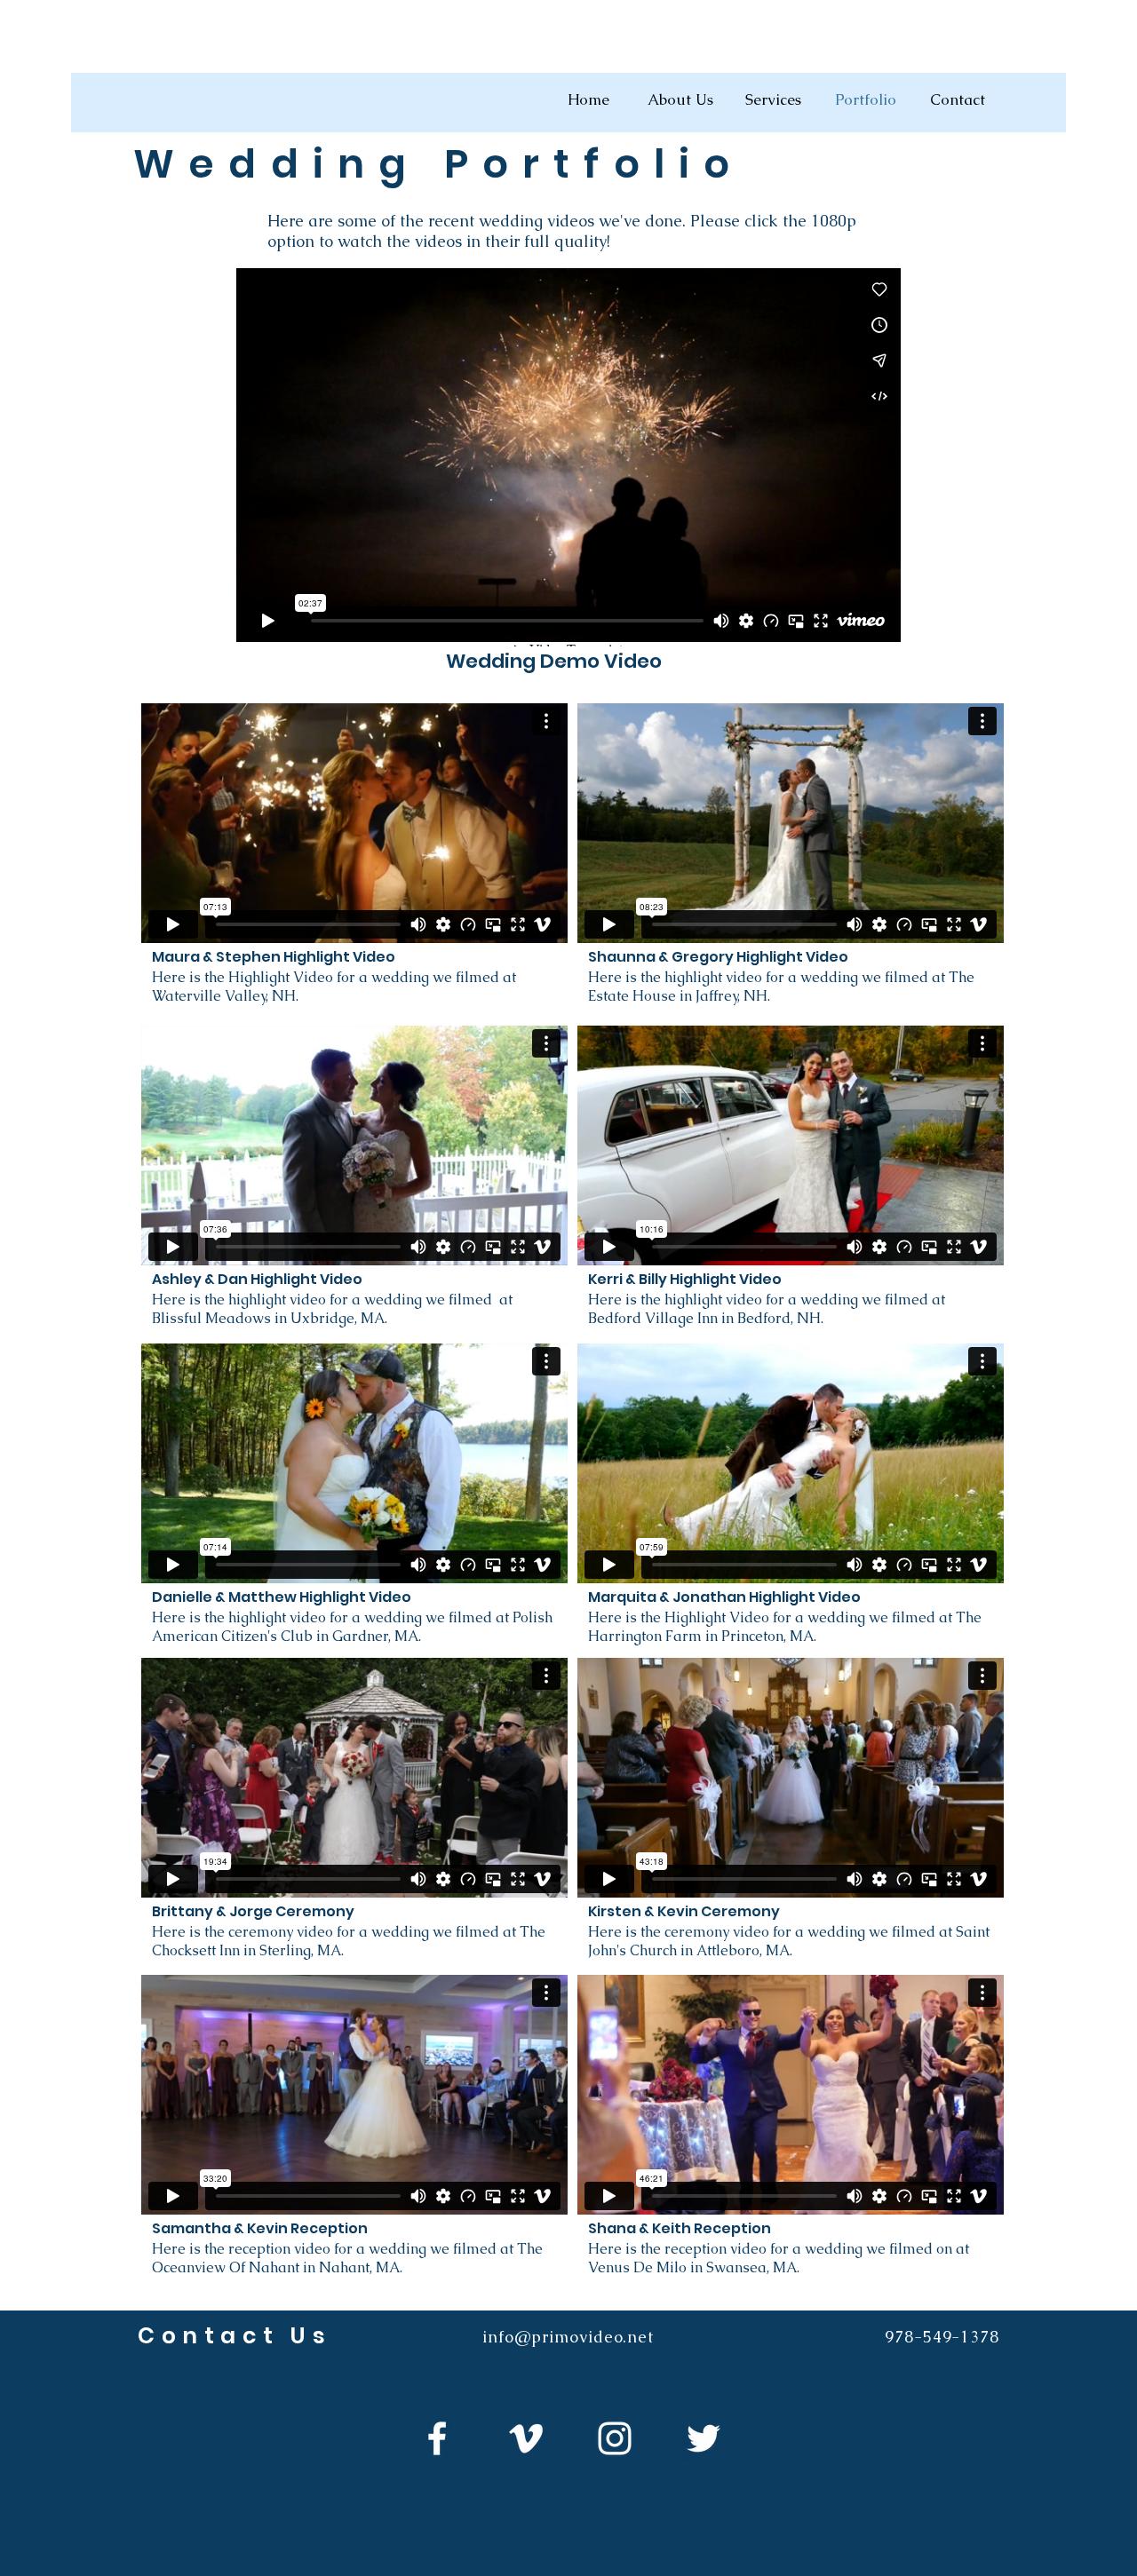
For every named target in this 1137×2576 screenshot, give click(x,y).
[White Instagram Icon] (615, 2438)
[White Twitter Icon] (704, 2438)
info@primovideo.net (568, 2337)
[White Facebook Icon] (437, 2438)
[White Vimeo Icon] (526, 2438)
